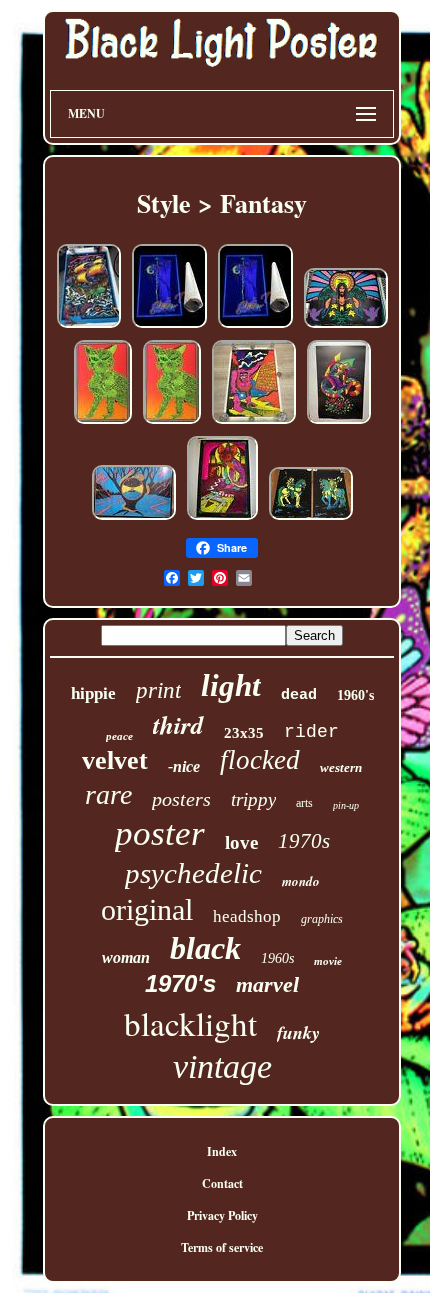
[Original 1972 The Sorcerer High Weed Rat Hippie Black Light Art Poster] (222, 519)
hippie (93, 693)
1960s (277, 958)
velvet (115, 760)
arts (304, 803)
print (158, 690)
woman (126, 957)
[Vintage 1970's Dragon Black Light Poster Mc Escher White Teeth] (339, 423)
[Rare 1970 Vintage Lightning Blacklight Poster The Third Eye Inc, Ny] (134, 519)
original (147, 909)
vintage (222, 1066)
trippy (253, 799)
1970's (180, 983)
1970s (304, 841)
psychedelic (193, 873)
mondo (301, 881)
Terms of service (222, 1247)
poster (160, 833)
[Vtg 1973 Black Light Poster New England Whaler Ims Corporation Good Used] (89, 327)
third (178, 724)
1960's (355, 695)
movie (328, 961)
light (231, 685)
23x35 (244, 733)
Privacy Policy (222, 1215)
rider (311, 732)
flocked (260, 760)
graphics (322, 919)
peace (119, 736)
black (205, 948)
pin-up (346, 805)
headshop (247, 916)
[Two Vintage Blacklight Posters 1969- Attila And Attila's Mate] (311, 519)
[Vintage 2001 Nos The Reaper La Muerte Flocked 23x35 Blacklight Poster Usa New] (169, 327)
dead (299, 695)
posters (181, 799)
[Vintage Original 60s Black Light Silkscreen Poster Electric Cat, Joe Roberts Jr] (103, 423)
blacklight (190, 1023)
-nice (184, 766)
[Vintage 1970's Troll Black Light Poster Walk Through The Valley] (254, 423)
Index (222, 1151)
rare (108, 794)
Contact (222, 1183)
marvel (267, 984)
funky (298, 1032)
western (341, 767)
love (241, 842)
